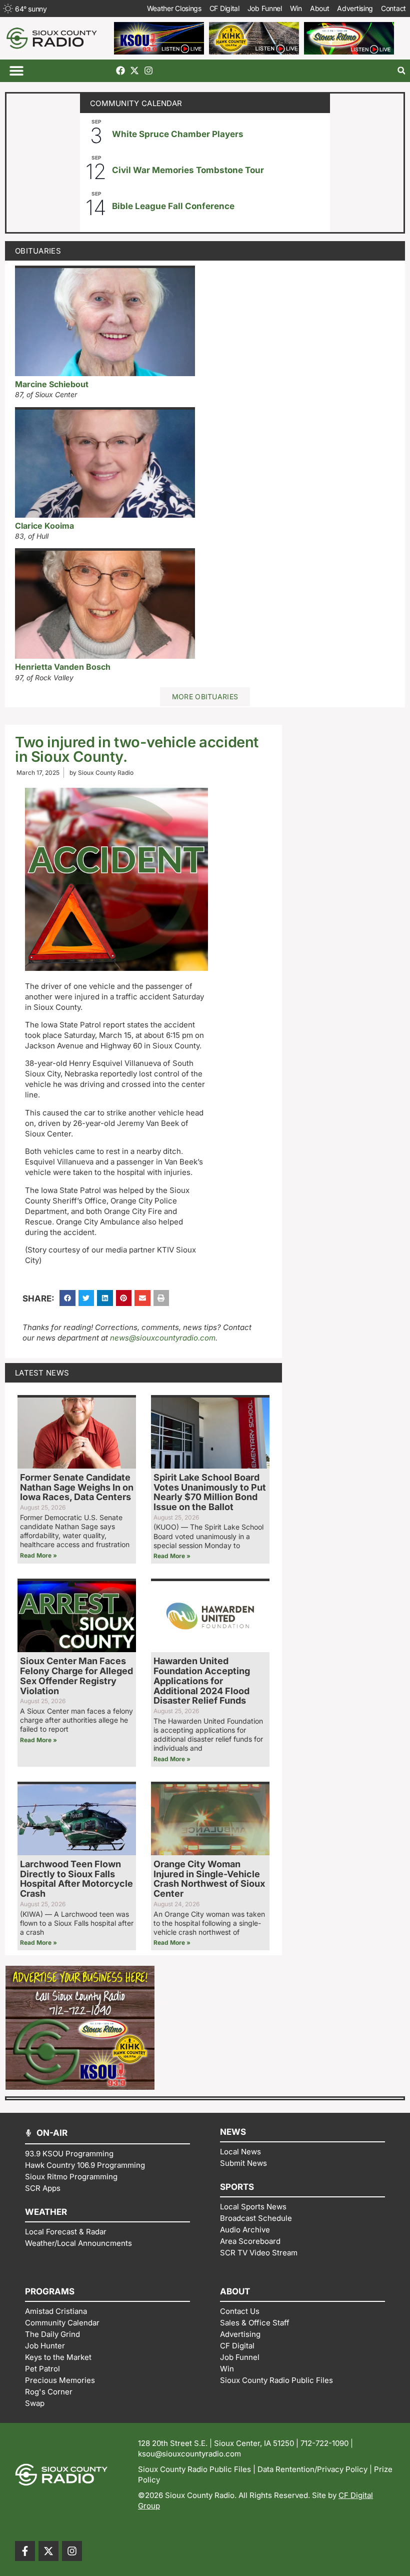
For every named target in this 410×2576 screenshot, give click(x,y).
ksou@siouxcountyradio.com (189, 2454)
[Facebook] (120, 71)
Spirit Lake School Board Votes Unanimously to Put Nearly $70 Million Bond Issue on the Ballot (210, 1492)
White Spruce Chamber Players (178, 134)
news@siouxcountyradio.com (163, 1338)
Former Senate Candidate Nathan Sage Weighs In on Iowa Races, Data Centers (77, 1487)
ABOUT (235, 2291)
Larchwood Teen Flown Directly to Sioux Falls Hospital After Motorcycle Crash (76, 1879)
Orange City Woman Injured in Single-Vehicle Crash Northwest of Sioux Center (209, 1879)
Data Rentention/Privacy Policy (312, 2469)
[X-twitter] (134, 71)
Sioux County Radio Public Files (194, 2469)
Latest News (42, 1373)
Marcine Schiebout (52, 384)
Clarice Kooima (44, 526)
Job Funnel (265, 8)
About (320, 8)
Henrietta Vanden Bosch (63, 667)
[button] (16, 71)
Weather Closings (174, 8)
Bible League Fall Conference (173, 206)
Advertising (355, 8)
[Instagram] (148, 71)
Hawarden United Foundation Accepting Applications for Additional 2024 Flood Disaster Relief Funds (202, 1681)
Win (296, 8)
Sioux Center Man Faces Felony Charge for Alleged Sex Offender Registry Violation (76, 1676)
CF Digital (224, 8)
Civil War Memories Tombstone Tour (188, 170)
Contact (393, 8)
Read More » (38, 1555)
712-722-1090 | (327, 2443)
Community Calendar (136, 103)
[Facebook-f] (25, 2551)
